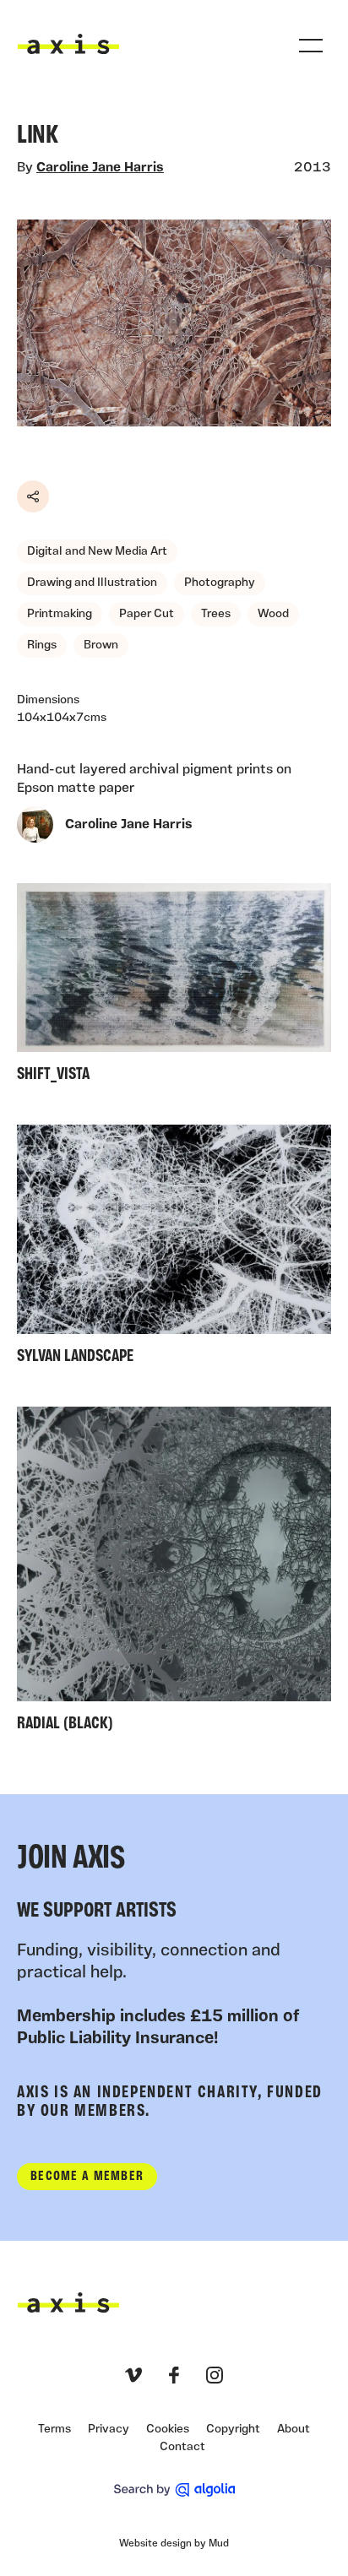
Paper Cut (147, 614)
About (294, 2430)
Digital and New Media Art (97, 552)
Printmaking (60, 614)
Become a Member (87, 2177)
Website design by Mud (174, 2544)
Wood (273, 614)
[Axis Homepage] (68, 44)
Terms (54, 2430)
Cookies (168, 2430)
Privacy (109, 2430)
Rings (42, 645)
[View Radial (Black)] (174, 1574)
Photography (220, 583)
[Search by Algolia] (174, 2490)
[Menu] (311, 46)
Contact (182, 2447)
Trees (216, 614)
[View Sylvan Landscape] (174, 1248)
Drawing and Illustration (92, 583)
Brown (101, 645)
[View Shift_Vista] (174, 987)
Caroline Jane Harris (100, 168)
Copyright (233, 2430)
